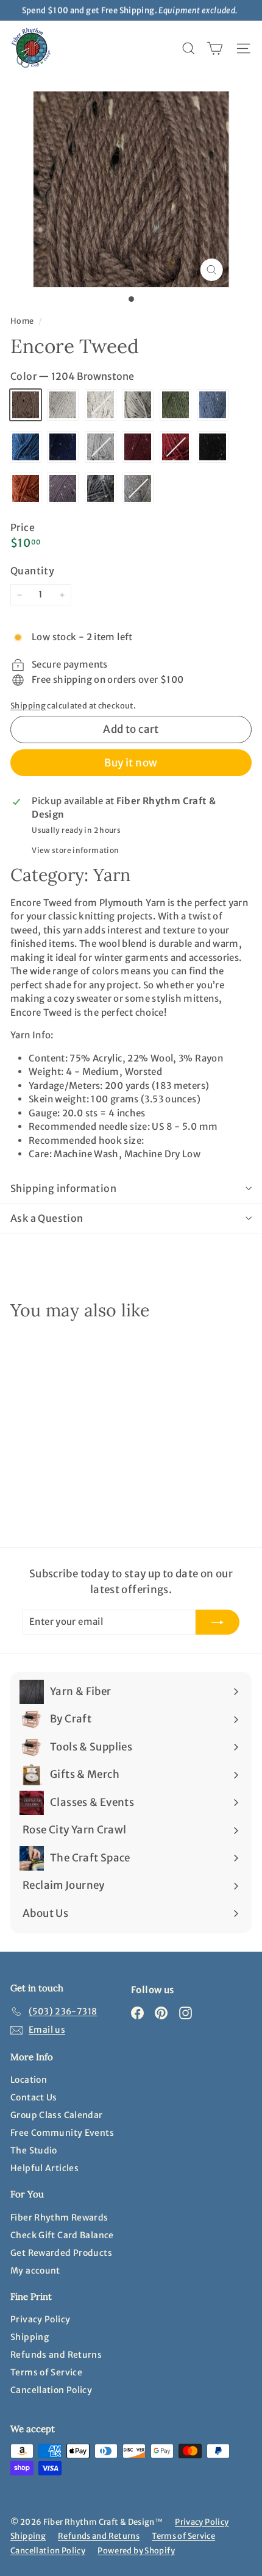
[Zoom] (211, 270)
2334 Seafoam (138, 405)
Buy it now (131, 763)
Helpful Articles (44, 2168)
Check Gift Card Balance (62, 2235)
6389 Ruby (138, 447)
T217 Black (213, 447)
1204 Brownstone (26, 405)
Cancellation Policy (51, 2390)
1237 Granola (63, 405)
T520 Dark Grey (101, 488)
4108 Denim (213, 405)
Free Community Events (62, 2133)
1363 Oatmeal (101, 405)
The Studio (34, 2150)
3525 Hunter (175, 405)
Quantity (32, 571)
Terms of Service (46, 2372)
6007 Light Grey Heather (101, 447)
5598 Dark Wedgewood (26, 447)
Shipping (28, 705)
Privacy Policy (40, 2319)
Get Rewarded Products (61, 2253)
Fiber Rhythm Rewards (59, 2217)
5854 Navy (63, 447)
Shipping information (63, 1188)
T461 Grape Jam (63, 488)
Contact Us (34, 2097)
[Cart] (215, 48)
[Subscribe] (218, 1622)
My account (35, 2271)
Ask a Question (47, 1218)
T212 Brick (175, 447)
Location (29, 2080)
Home (23, 321)
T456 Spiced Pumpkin (26, 488)
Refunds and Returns (56, 2355)
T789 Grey (138, 488)
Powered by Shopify (136, 2551)
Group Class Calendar (57, 2115)
